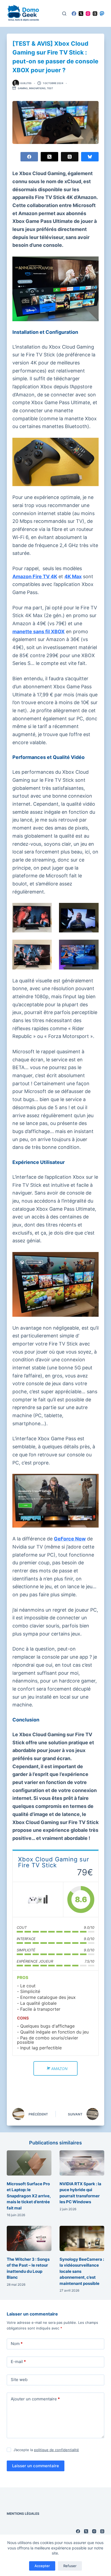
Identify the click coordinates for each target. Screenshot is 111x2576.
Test (50, 88)
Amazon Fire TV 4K (35, 576)
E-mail (18, 2362)
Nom (17, 2344)
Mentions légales (23, 2514)
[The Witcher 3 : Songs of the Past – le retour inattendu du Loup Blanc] (29, 2238)
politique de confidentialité (56, 2450)
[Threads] (95, 14)
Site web (19, 2380)
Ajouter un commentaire (35, 2399)
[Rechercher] (64, 14)
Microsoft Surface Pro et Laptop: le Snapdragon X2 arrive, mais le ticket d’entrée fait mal (29, 2196)
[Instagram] (88, 14)
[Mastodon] (102, 14)
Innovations (37, 88)
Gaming (23, 88)
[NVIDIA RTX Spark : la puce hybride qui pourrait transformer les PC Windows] (82, 2163)
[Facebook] (74, 14)
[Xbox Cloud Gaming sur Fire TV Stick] (38, 1900)
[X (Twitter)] (81, 14)
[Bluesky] (90, 157)
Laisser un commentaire (36, 2466)
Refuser (70, 2566)
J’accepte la (46, 2450)
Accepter (42, 2566)
